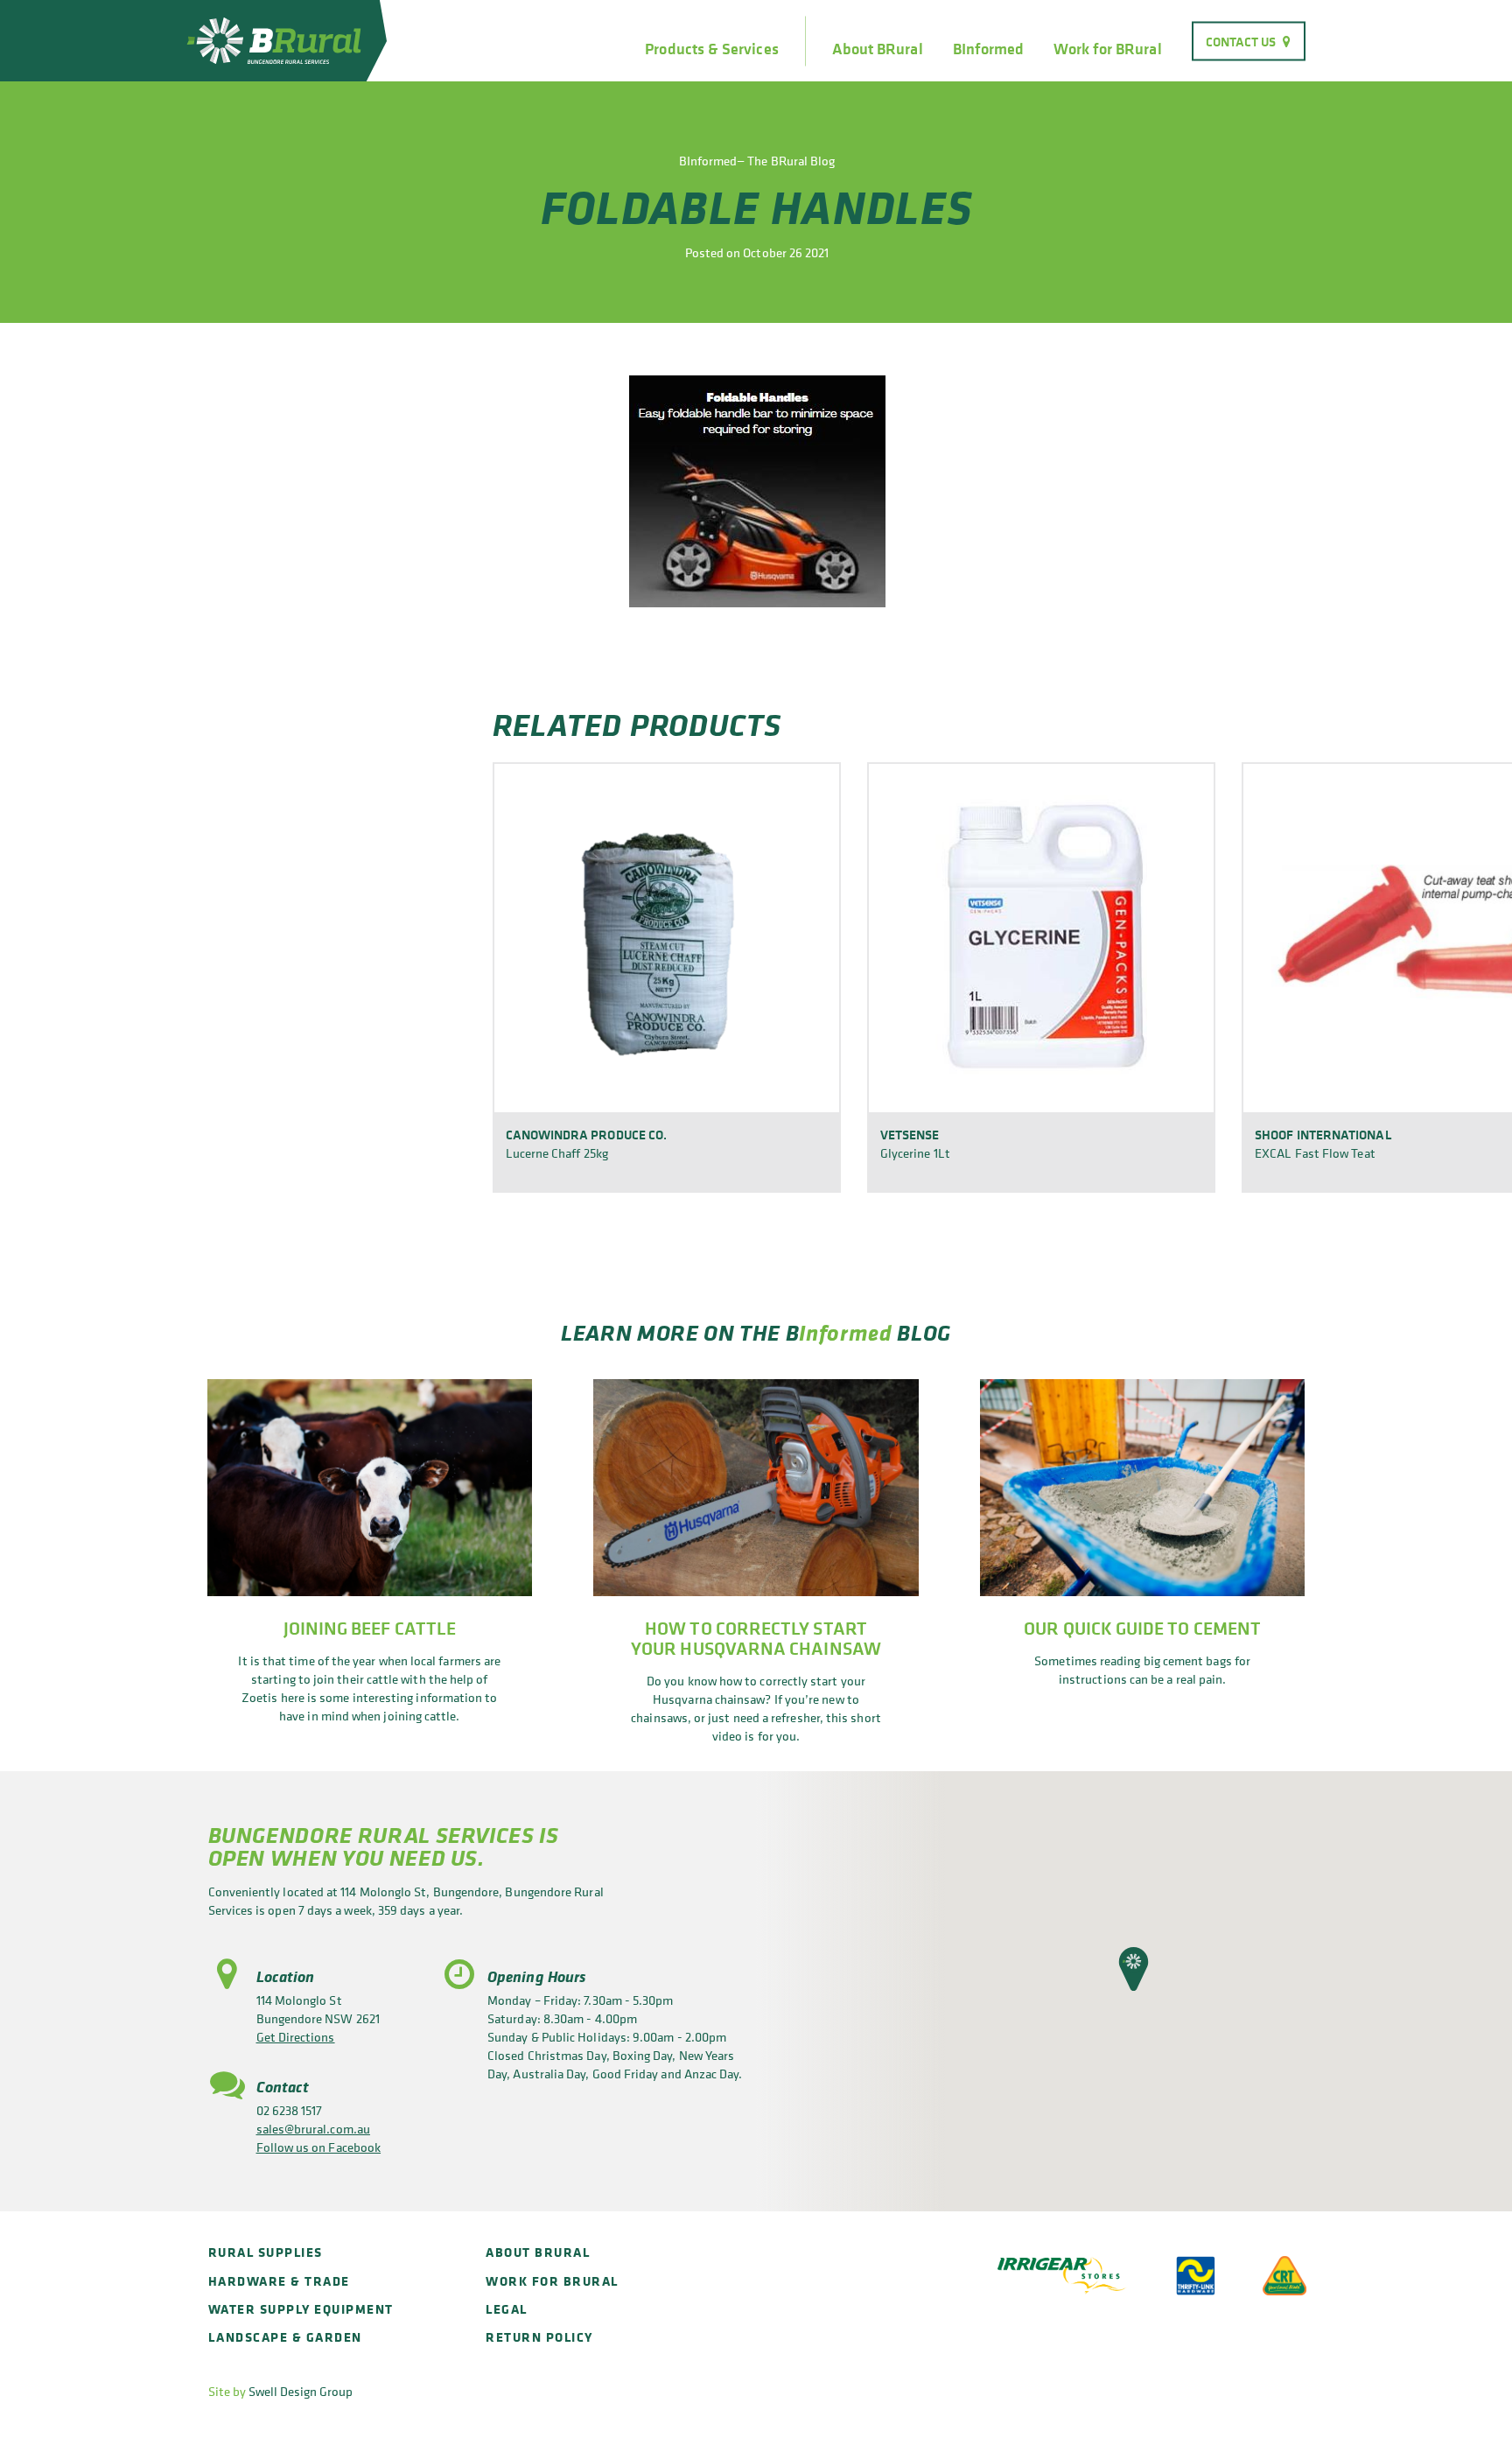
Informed (845, 1332)
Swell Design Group (301, 2391)
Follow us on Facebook (319, 2147)
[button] (1134, 1969)
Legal (507, 2309)
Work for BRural (1107, 49)
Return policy (539, 2337)
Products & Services (711, 49)
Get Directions (296, 2037)
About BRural (878, 49)
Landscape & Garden (285, 2337)
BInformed (989, 49)
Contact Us (1241, 41)
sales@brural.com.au (313, 2129)
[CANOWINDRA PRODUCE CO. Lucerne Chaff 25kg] (667, 937)
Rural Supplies (266, 2252)
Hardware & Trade (279, 2281)
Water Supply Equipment (301, 2309)
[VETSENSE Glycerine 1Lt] (1041, 937)
